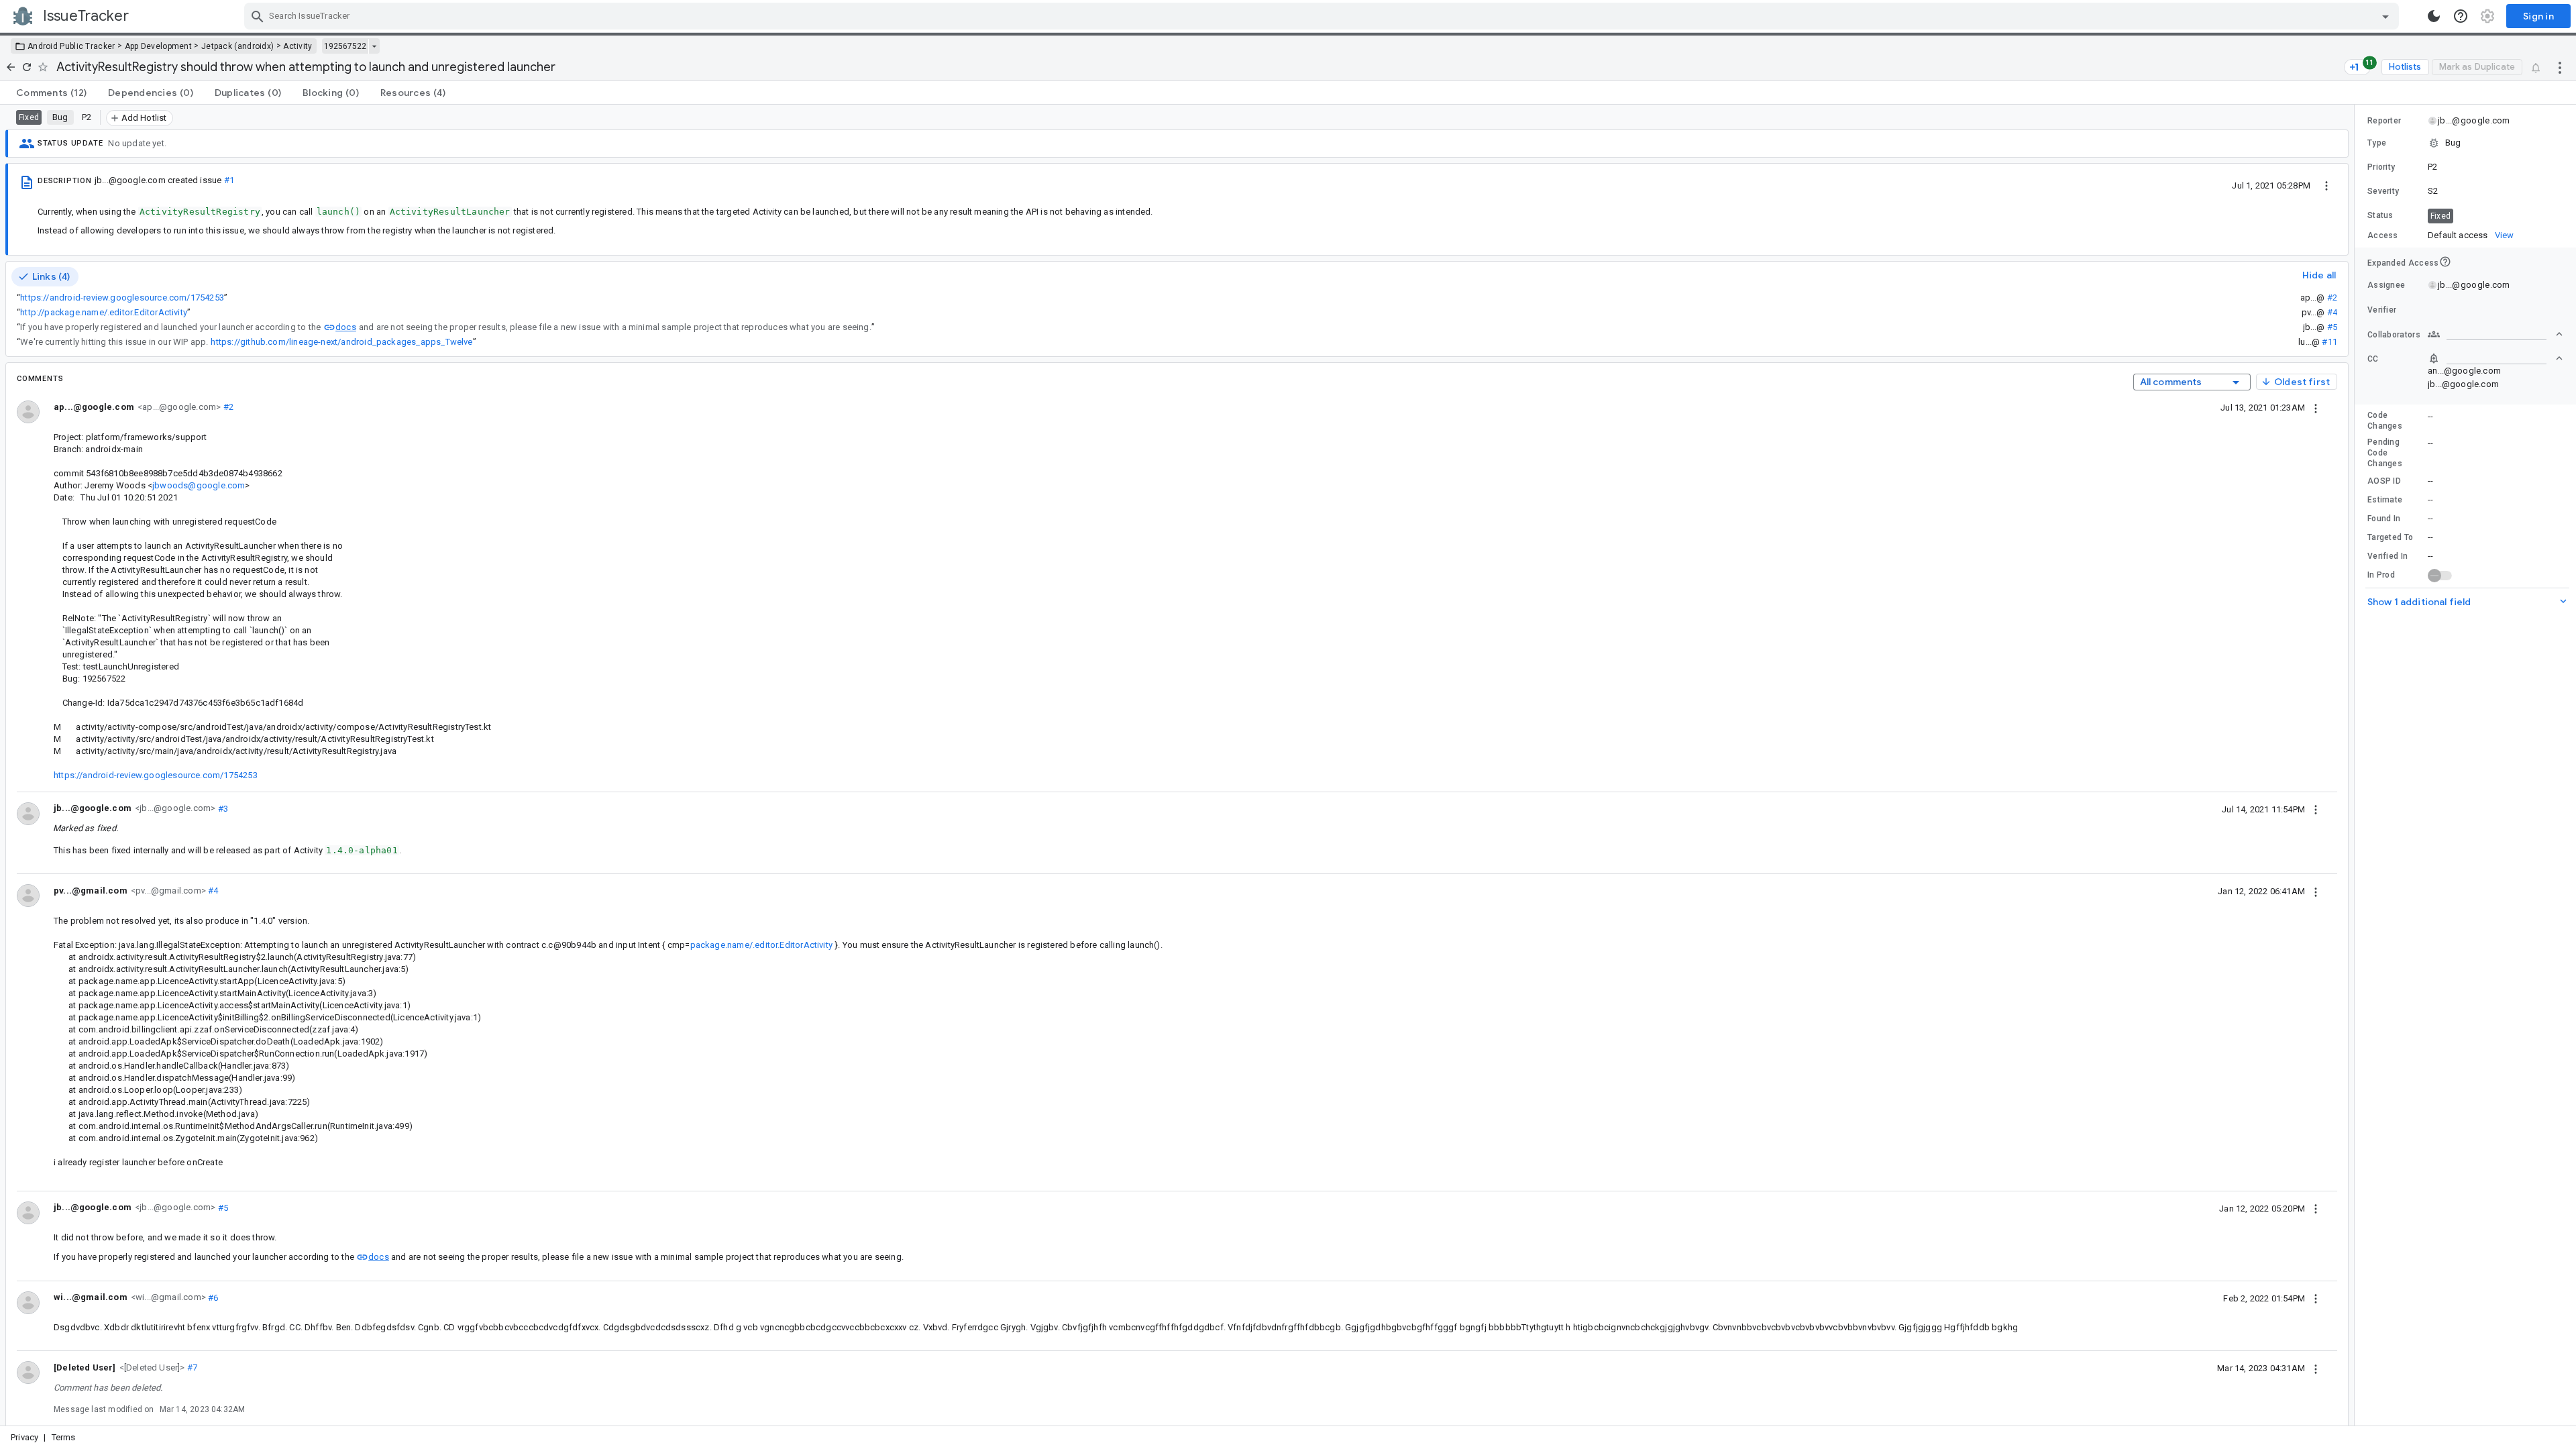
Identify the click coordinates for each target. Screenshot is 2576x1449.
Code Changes (2385, 421)
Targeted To (2390, 537)
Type (2377, 143)
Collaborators (2394, 335)
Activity (298, 46)
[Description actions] (2326, 185)
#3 (222, 808)
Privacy (24, 1437)
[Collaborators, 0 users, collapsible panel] (2495, 334)
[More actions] (2560, 67)
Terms (64, 1437)
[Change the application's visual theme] (2434, 16)
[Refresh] (27, 67)
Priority (2381, 167)
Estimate (2385, 500)
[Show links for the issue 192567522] (374, 46)
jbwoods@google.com (199, 485)
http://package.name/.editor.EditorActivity (104, 312)
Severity (2383, 191)
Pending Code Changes (2385, 453)
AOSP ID (2384, 481)
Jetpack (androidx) (237, 46)
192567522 (345, 46)
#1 (229, 180)
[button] (151, 1367)
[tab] (51, 93)
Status (2380, 215)
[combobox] (1323, 16)
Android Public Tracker (71, 46)
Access (2383, 235)
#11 (2329, 342)
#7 (192, 1367)
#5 (2332, 327)
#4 (2332, 312)
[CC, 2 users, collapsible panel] (2495, 358)
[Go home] (11, 67)
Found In (2384, 519)
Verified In (2387, 556)
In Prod (2381, 575)
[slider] (2357, 765)
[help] (2461, 16)
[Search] (258, 16)
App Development (159, 46)
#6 (212, 1297)
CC (2373, 359)
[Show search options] (2385, 16)
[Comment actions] (2316, 407)
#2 (2332, 298)
